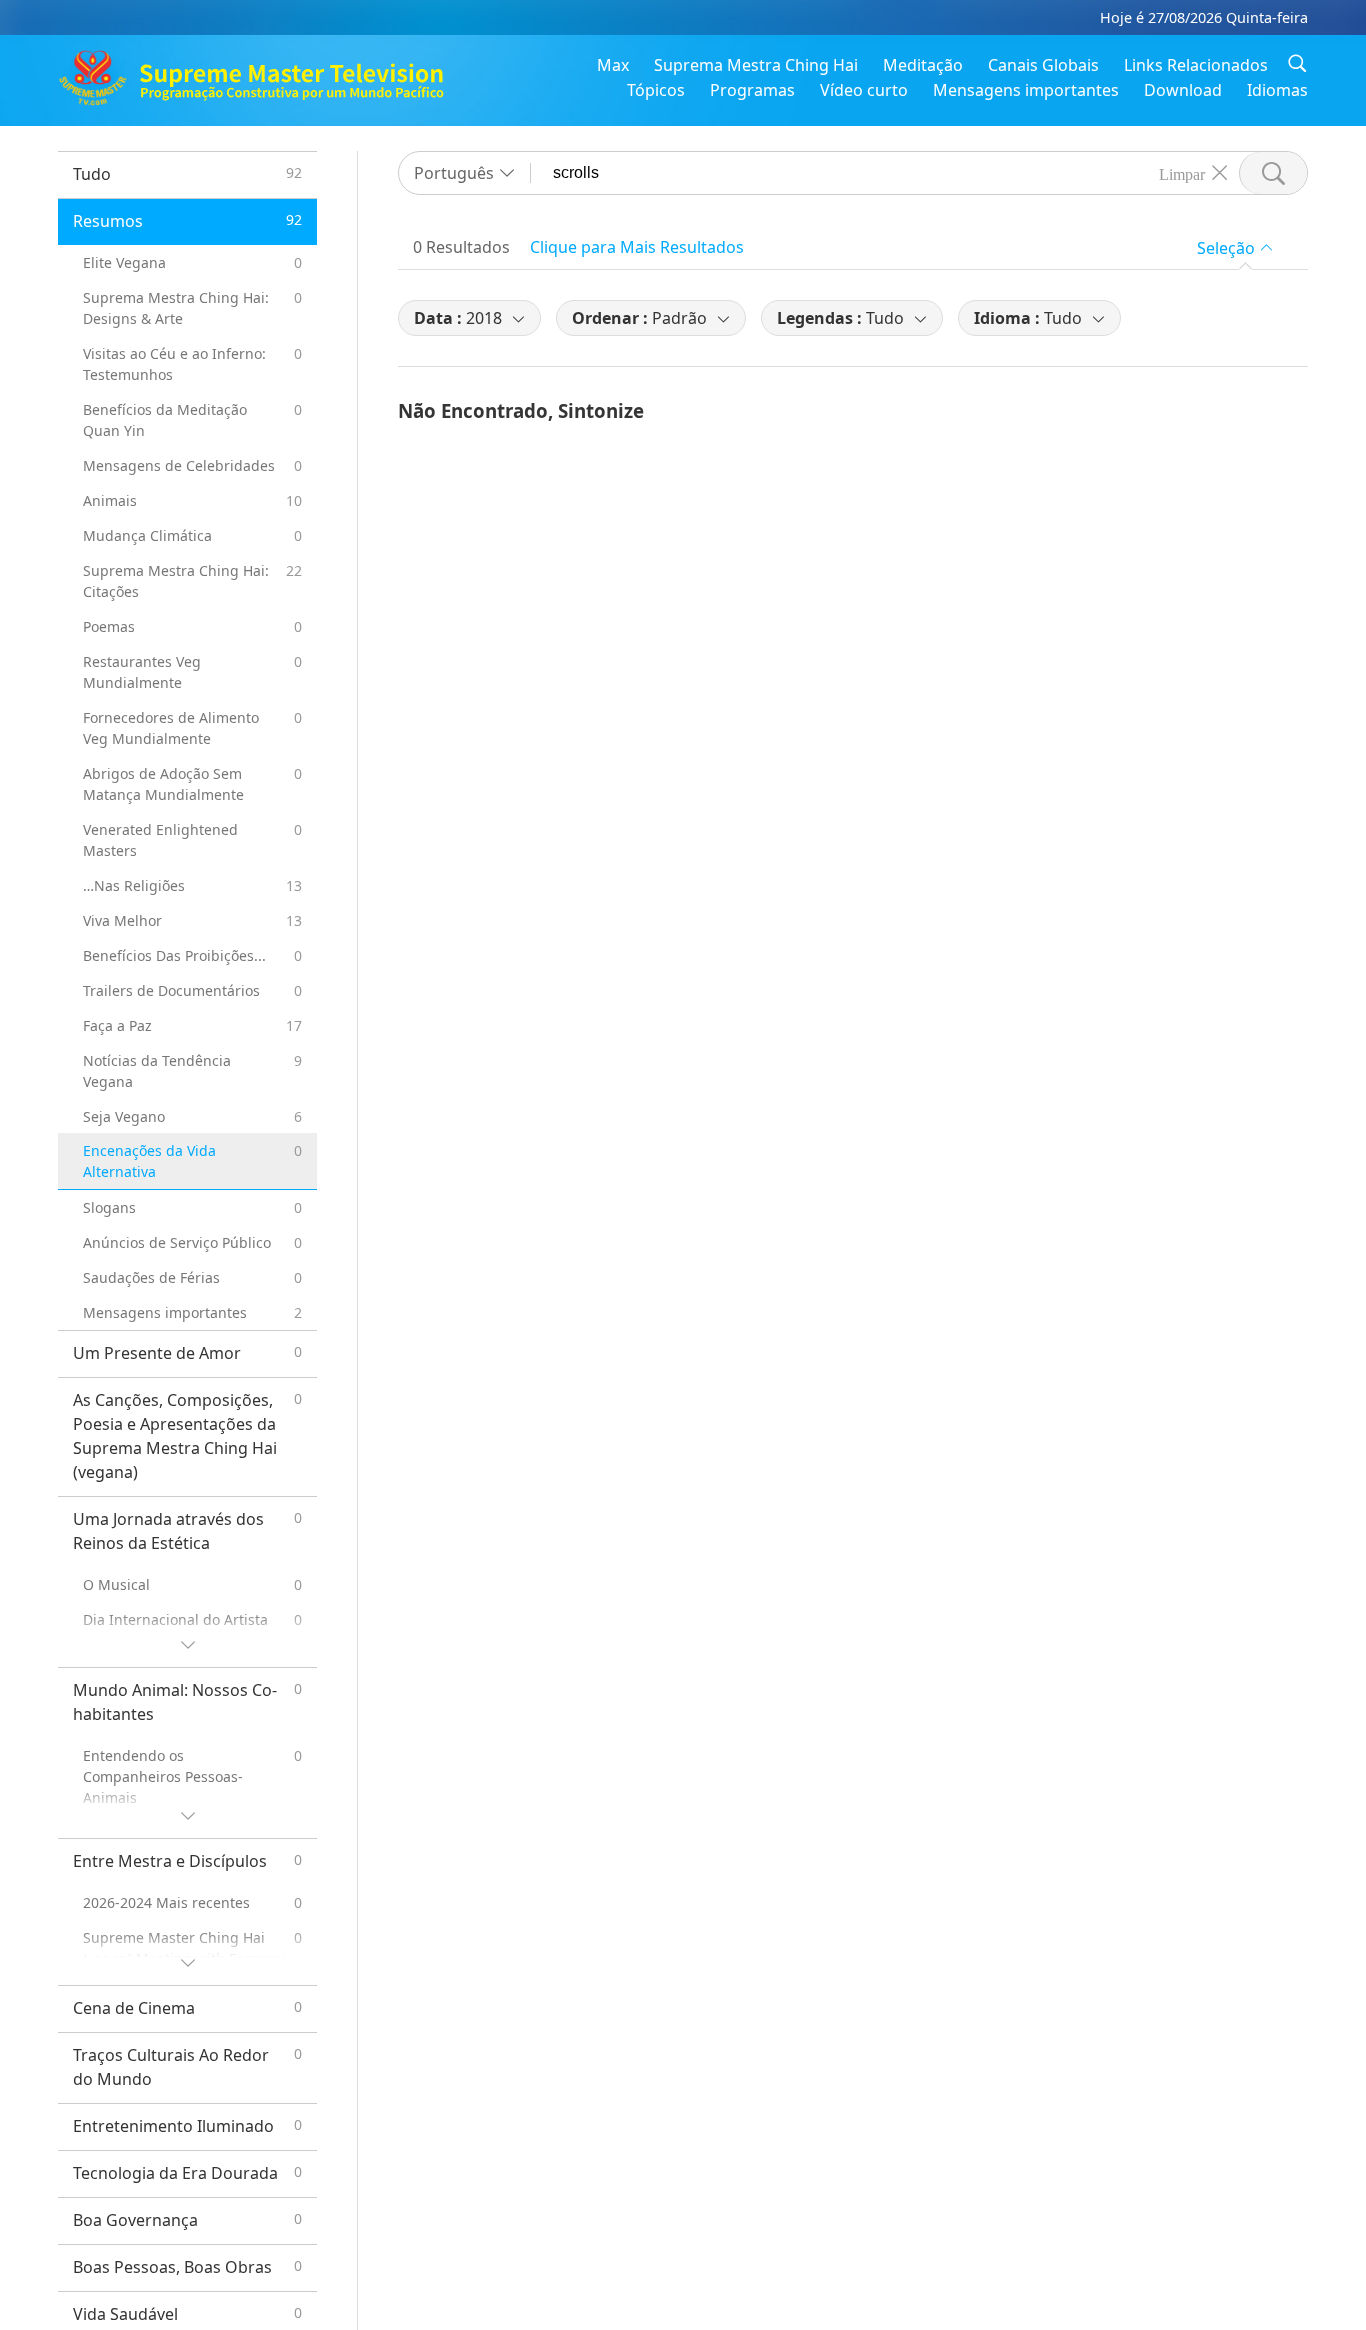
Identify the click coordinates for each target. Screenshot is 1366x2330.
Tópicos (656, 90)
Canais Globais (1043, 65)
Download (1183, 90)
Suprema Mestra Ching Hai (756, 65)
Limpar (1182, 173)
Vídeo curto (864, 90)
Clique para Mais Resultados (637, 247)
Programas (752, 90)
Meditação (923, 65)
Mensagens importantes (1026, 90)
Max (613, 65)
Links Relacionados (1196, 65)
